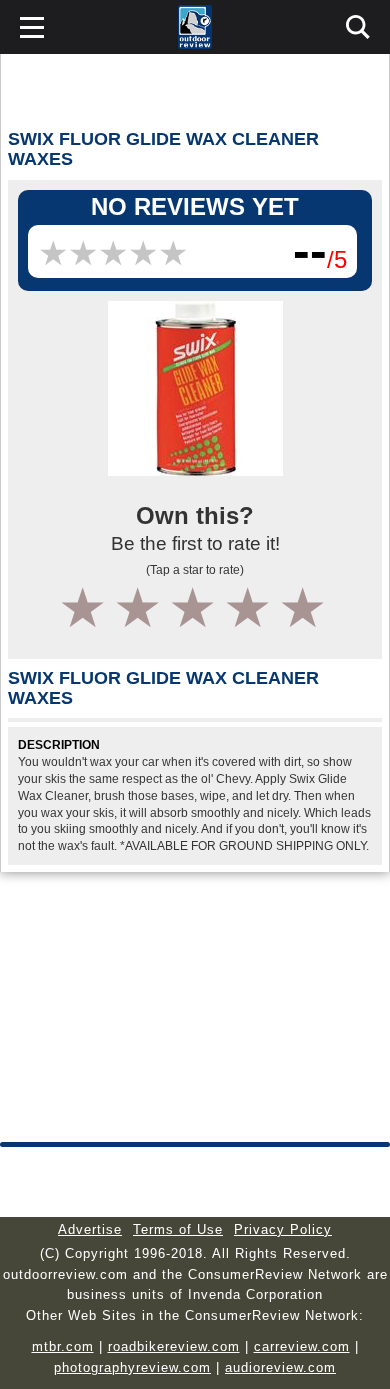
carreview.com (302, 1346)
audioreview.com (280, 1367)
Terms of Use (178, 1229)
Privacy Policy (283, 1229)
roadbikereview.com (174, 1346)
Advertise (90, 1229)
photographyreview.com (132, 1367)
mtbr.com (63, 1346)
